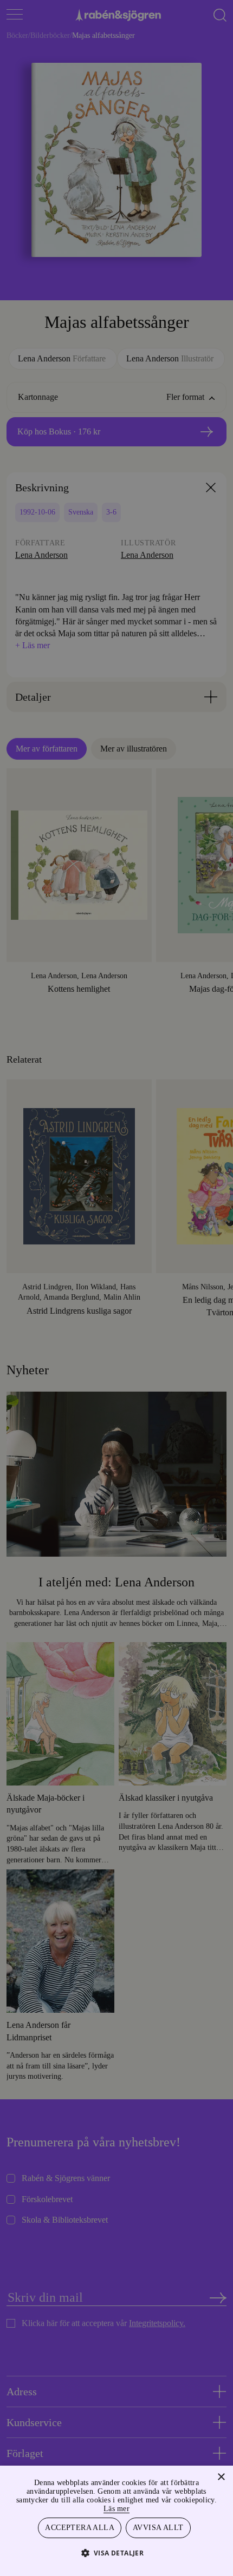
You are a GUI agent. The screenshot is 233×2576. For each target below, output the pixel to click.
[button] (117, 2552)
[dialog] (116, 1288)
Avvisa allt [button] (158, 2527)
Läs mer (141, 2507)
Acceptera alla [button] (80, 2527)
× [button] (221, 2476)
